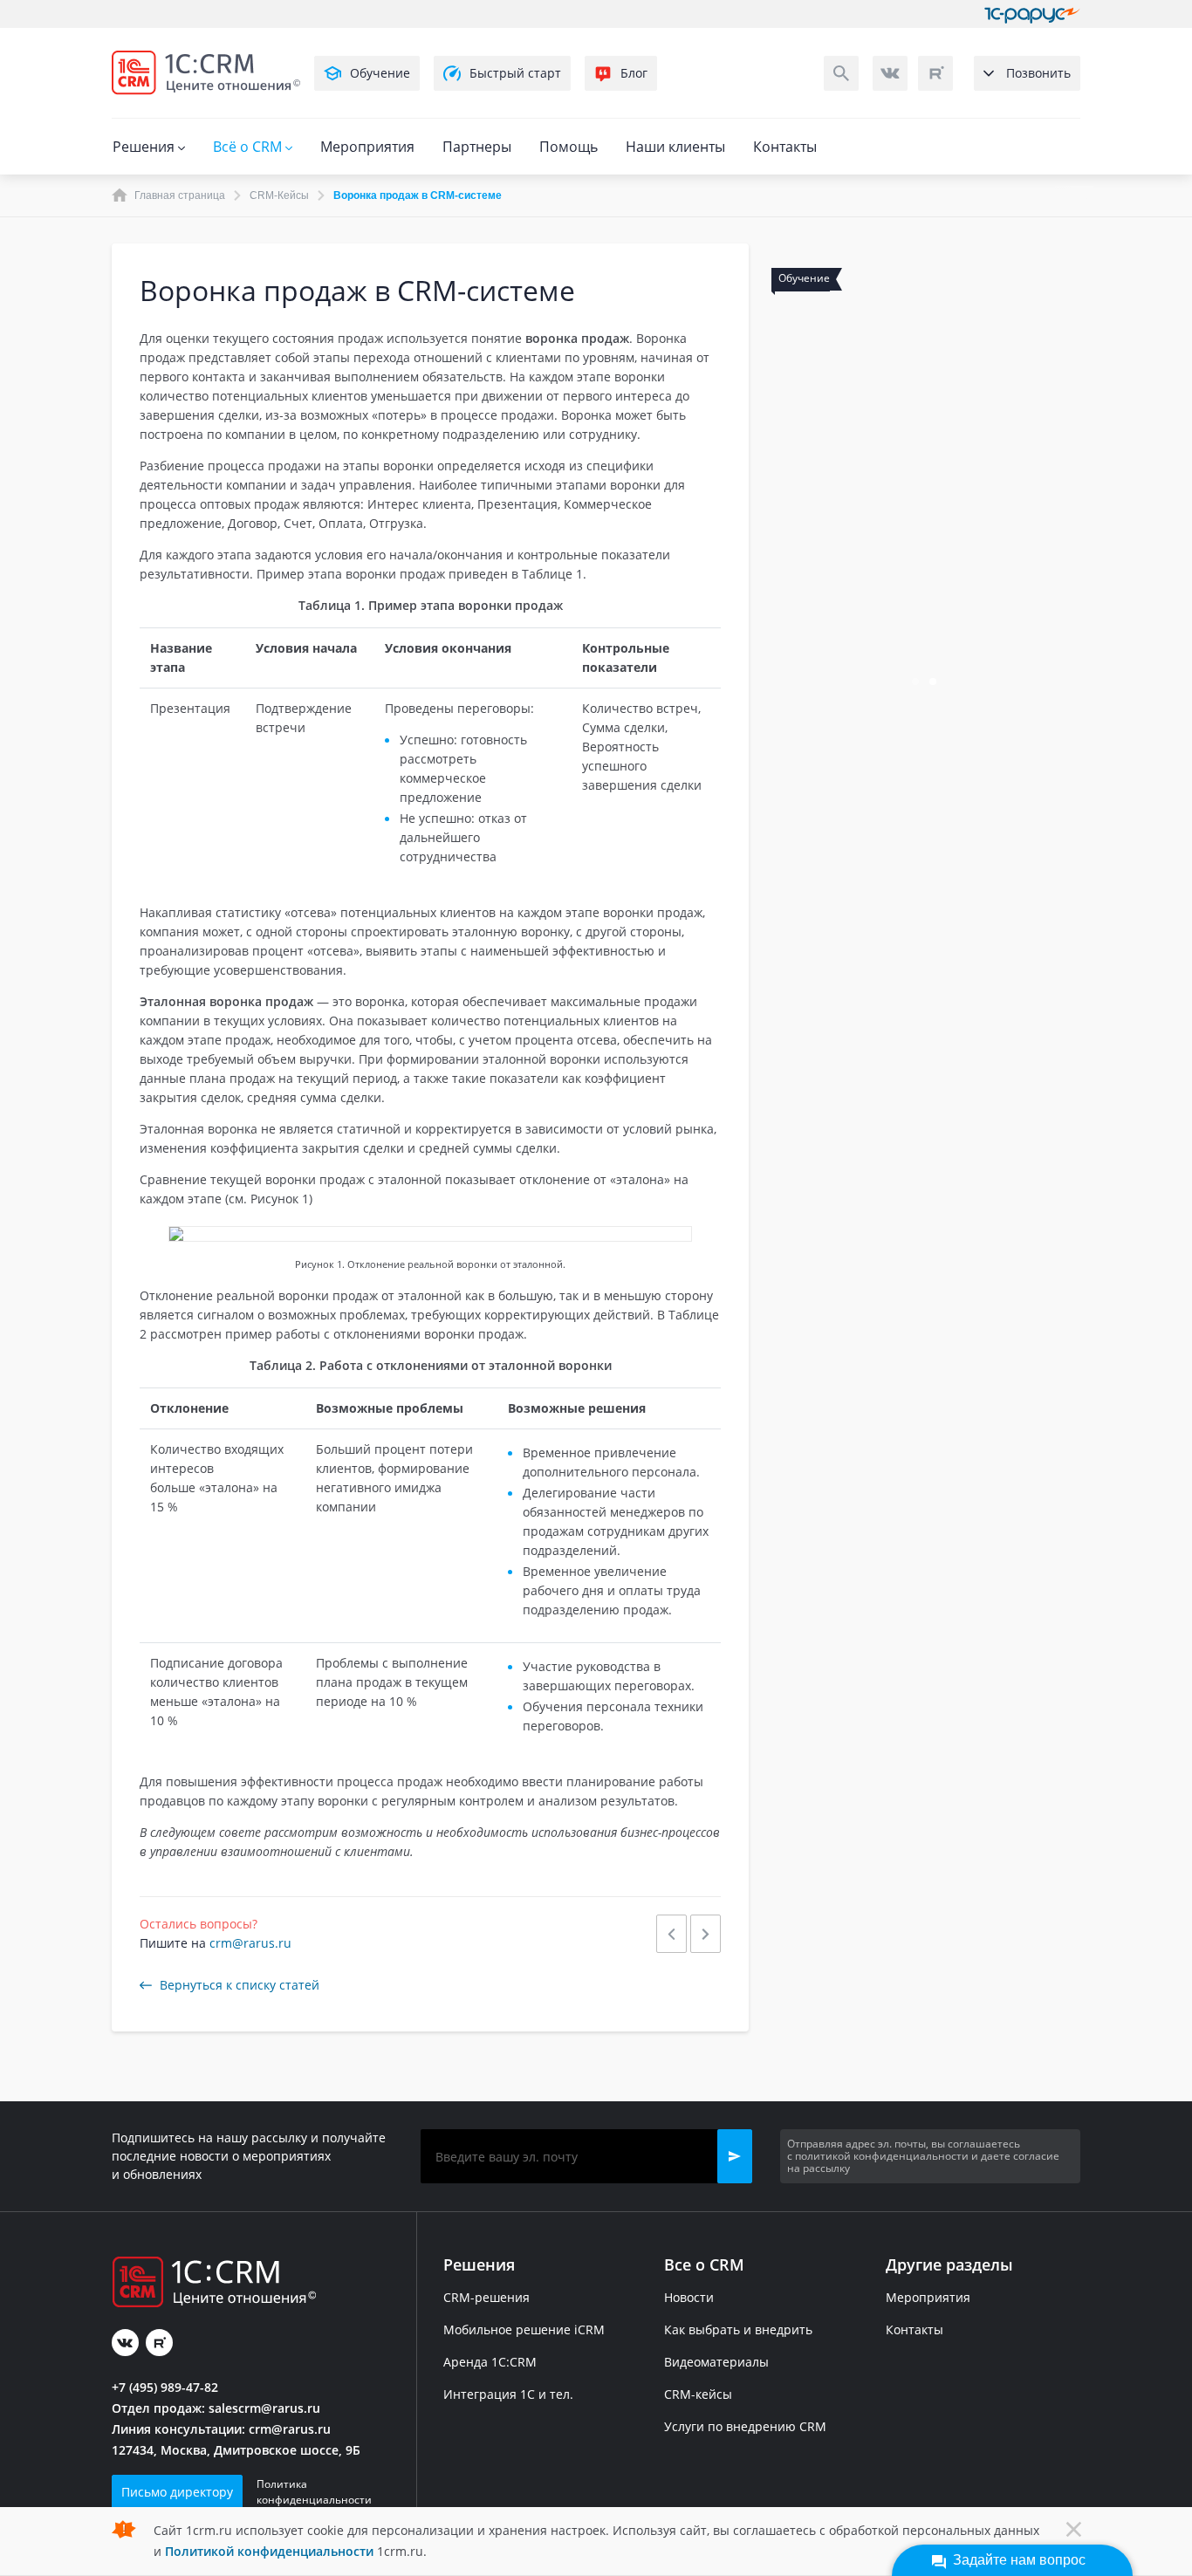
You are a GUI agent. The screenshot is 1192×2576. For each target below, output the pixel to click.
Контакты (785, 147)
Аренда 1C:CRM (490, 2362)
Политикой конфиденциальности (269, 2551)
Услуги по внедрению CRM (745, 2426)
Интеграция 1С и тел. (508, 2394)
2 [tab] (935, 683)
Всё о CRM (249, 147)
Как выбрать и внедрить (738, 2329)
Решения (145, 147)
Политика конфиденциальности (314, 2492)
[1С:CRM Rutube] (935, 73)
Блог (634, 73)
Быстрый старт (515, 73)
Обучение (380, 73)
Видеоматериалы (716, 2362)
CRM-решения (486, 2297)
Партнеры (477, 147)
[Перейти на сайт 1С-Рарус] (1032, 14)
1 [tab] (917, 683)
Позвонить (1038, 73)
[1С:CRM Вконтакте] (890, 73)
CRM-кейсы (698, 2394)
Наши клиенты (675, 147)
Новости (689, 2297)
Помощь (569, 147)
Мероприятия (367, 147)
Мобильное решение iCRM (524, 2329)
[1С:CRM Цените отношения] (206, 73)
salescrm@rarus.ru (264, 2408)
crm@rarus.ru (250, 1943)
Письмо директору (177, 2492)
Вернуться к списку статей (240, 1985)
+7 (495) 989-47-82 (165, 2387)
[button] (735, 2156)
